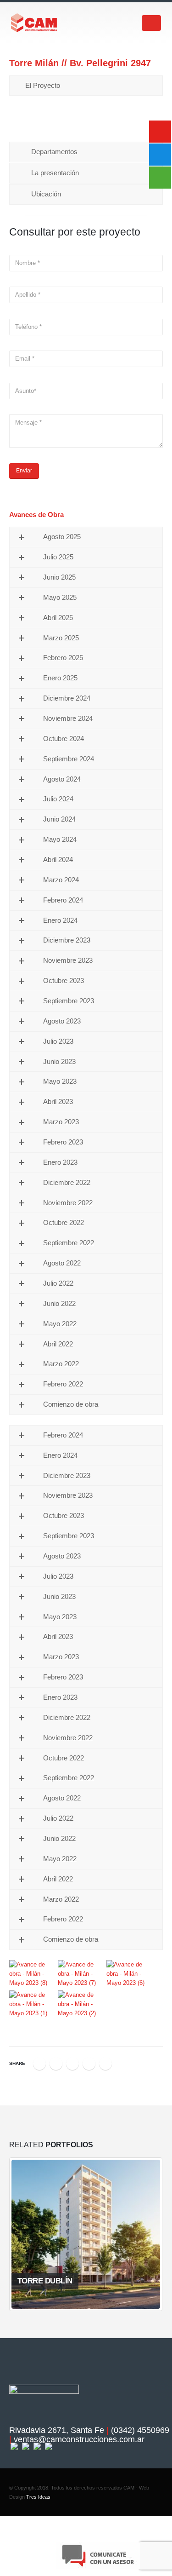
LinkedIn (72, 2064)
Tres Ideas (38, 2497)
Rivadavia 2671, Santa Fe (57, 2430)
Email (105, 2064)
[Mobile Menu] (151, 23)
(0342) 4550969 (140, 2430)
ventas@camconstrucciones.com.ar (79, 2439)
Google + (89, 2064)
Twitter (56, 2064)
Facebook (39, 2064)
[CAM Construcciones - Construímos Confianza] (34, 23)
